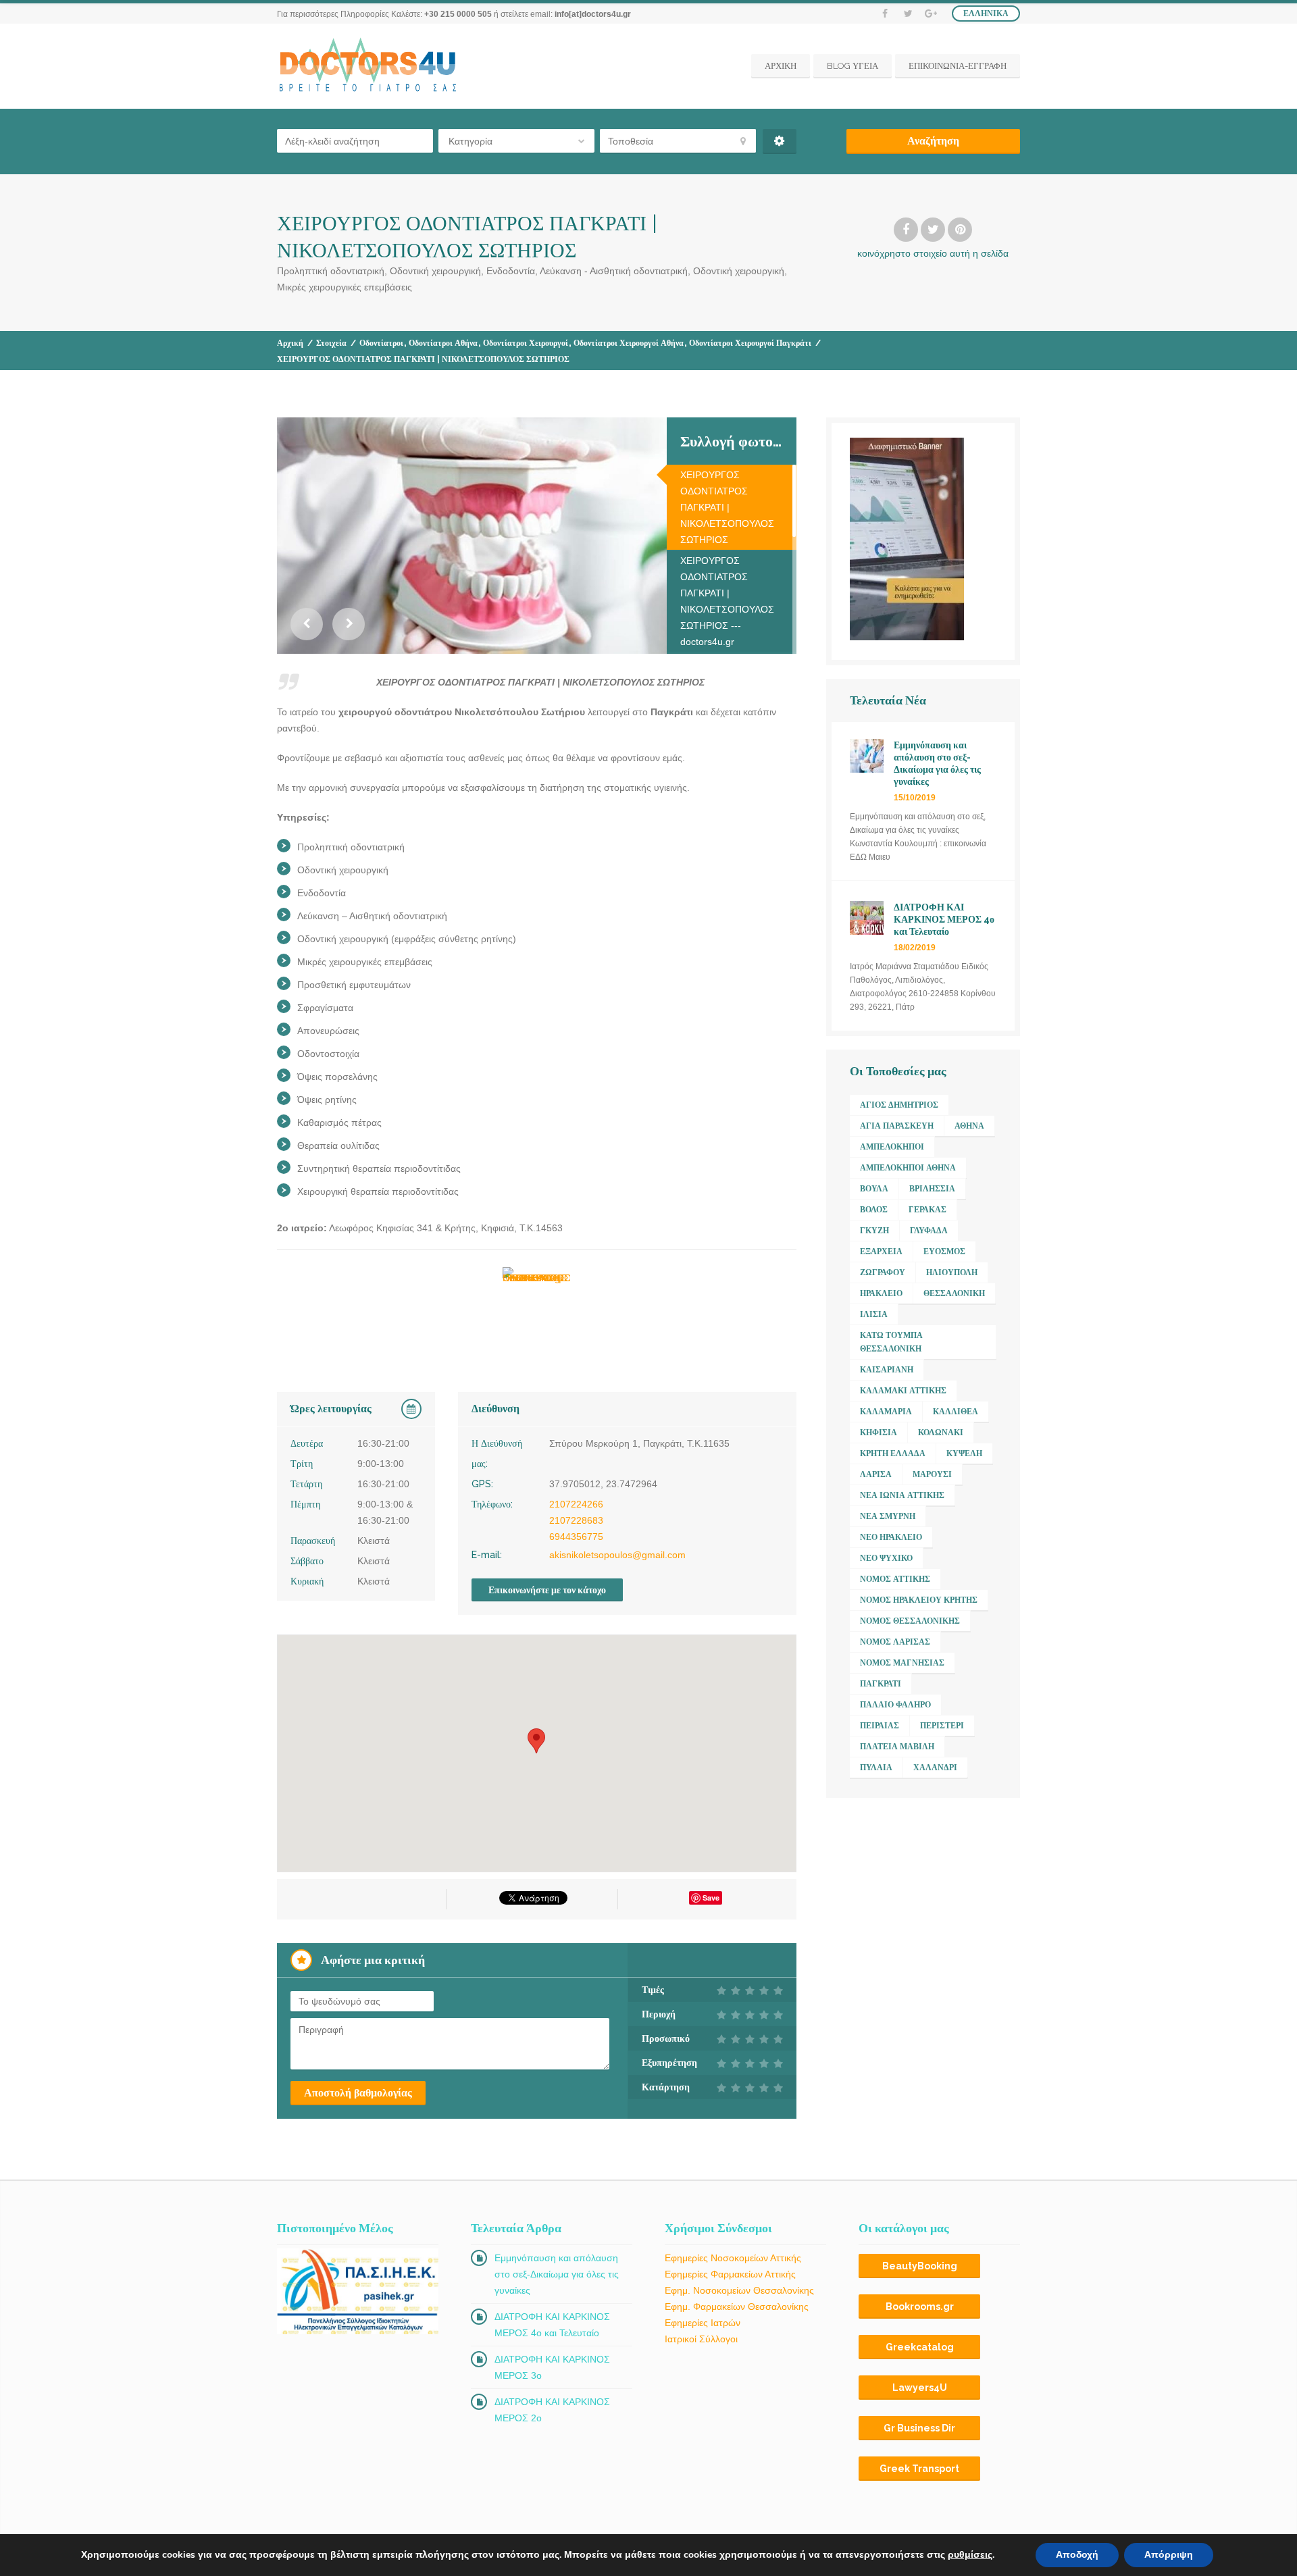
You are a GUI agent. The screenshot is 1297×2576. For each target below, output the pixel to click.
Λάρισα (876, 1474)
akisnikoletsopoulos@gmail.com (617, 1555)
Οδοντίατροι (381, 343)
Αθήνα (969, 1126)
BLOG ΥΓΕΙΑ (853, 66)
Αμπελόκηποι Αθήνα (908, 1168)
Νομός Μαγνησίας (902, 1663)
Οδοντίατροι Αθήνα (443, 343)
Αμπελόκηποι (892, 1147)
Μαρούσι (932, 1474)
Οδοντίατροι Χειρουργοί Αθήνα (629, 343)
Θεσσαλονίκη (954, 1293)
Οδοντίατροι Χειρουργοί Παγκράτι (750, 343)
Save (711, 1898)
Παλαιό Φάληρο (895, 1705)
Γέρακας (927, 1210)
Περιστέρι (942, 1726)
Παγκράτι (881, 1684)
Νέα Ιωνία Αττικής (902, 1495)
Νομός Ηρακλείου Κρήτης (919, 1600)
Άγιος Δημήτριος (899, 1105)
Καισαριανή (887, 1370)
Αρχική (290, 343)
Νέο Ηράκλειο (891, 1537)
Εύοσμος (944, 1252)
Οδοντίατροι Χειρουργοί (526, 343)
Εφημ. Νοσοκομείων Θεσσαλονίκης (739, 2290)
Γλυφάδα (929, 1231)
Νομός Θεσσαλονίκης (910, 1621)
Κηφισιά (879, 1433)
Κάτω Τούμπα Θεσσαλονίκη (891, 1342)
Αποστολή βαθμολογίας (358, 2093)
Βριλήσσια (932, 1189)
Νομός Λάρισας (895, 1642)
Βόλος (874, 1210)
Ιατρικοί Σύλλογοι (701, 2339)
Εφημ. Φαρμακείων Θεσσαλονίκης (737, 2307)
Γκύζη (874, 1231)
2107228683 (576, 1520)
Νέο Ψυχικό (886, 1558)
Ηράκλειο (881, 1293)
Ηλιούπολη (952, 1272)
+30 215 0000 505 (458, 14)
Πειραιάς (880, 1726)
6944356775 (576, 1537)
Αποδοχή (1077, 2555)
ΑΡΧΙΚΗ (781, 66)
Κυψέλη (964, 1453)
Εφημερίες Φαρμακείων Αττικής (730, 2274)
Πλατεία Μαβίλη (897, 1747)
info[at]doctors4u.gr (593, 14)
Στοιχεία (331, 343)
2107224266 (576, 1504)
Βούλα (874, 1189)
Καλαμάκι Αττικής (903, 1391)
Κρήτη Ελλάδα (893, 1453)
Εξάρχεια (881, 1252)
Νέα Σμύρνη (888, 1516)
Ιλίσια (874, 1314)
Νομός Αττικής (895, 1579)
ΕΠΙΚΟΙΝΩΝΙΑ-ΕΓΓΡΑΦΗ (958, 66)
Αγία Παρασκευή (897, 1126)
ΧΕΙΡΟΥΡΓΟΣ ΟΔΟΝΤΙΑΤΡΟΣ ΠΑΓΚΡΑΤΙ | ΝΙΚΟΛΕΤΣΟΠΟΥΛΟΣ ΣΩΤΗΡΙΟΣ (727, 507)
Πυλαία (876, 1768)
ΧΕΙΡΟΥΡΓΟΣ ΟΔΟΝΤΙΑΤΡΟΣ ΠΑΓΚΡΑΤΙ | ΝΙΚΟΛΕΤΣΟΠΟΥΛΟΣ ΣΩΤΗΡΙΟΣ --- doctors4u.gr (727, 601)
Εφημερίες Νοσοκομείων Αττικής (733, 2258)
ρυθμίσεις (970, 2555)
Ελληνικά (986, 14)
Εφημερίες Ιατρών (703, 2323)
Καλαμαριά (886, 1412)
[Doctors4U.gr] (370, 66)
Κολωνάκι (941, 1433)
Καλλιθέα (956, 1412)
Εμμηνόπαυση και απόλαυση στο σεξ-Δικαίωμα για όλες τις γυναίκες (557, 2274)
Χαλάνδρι (935, 1768)
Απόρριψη (1169, 2555)
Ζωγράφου (883, 1272)
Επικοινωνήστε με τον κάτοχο (547, 1590)
